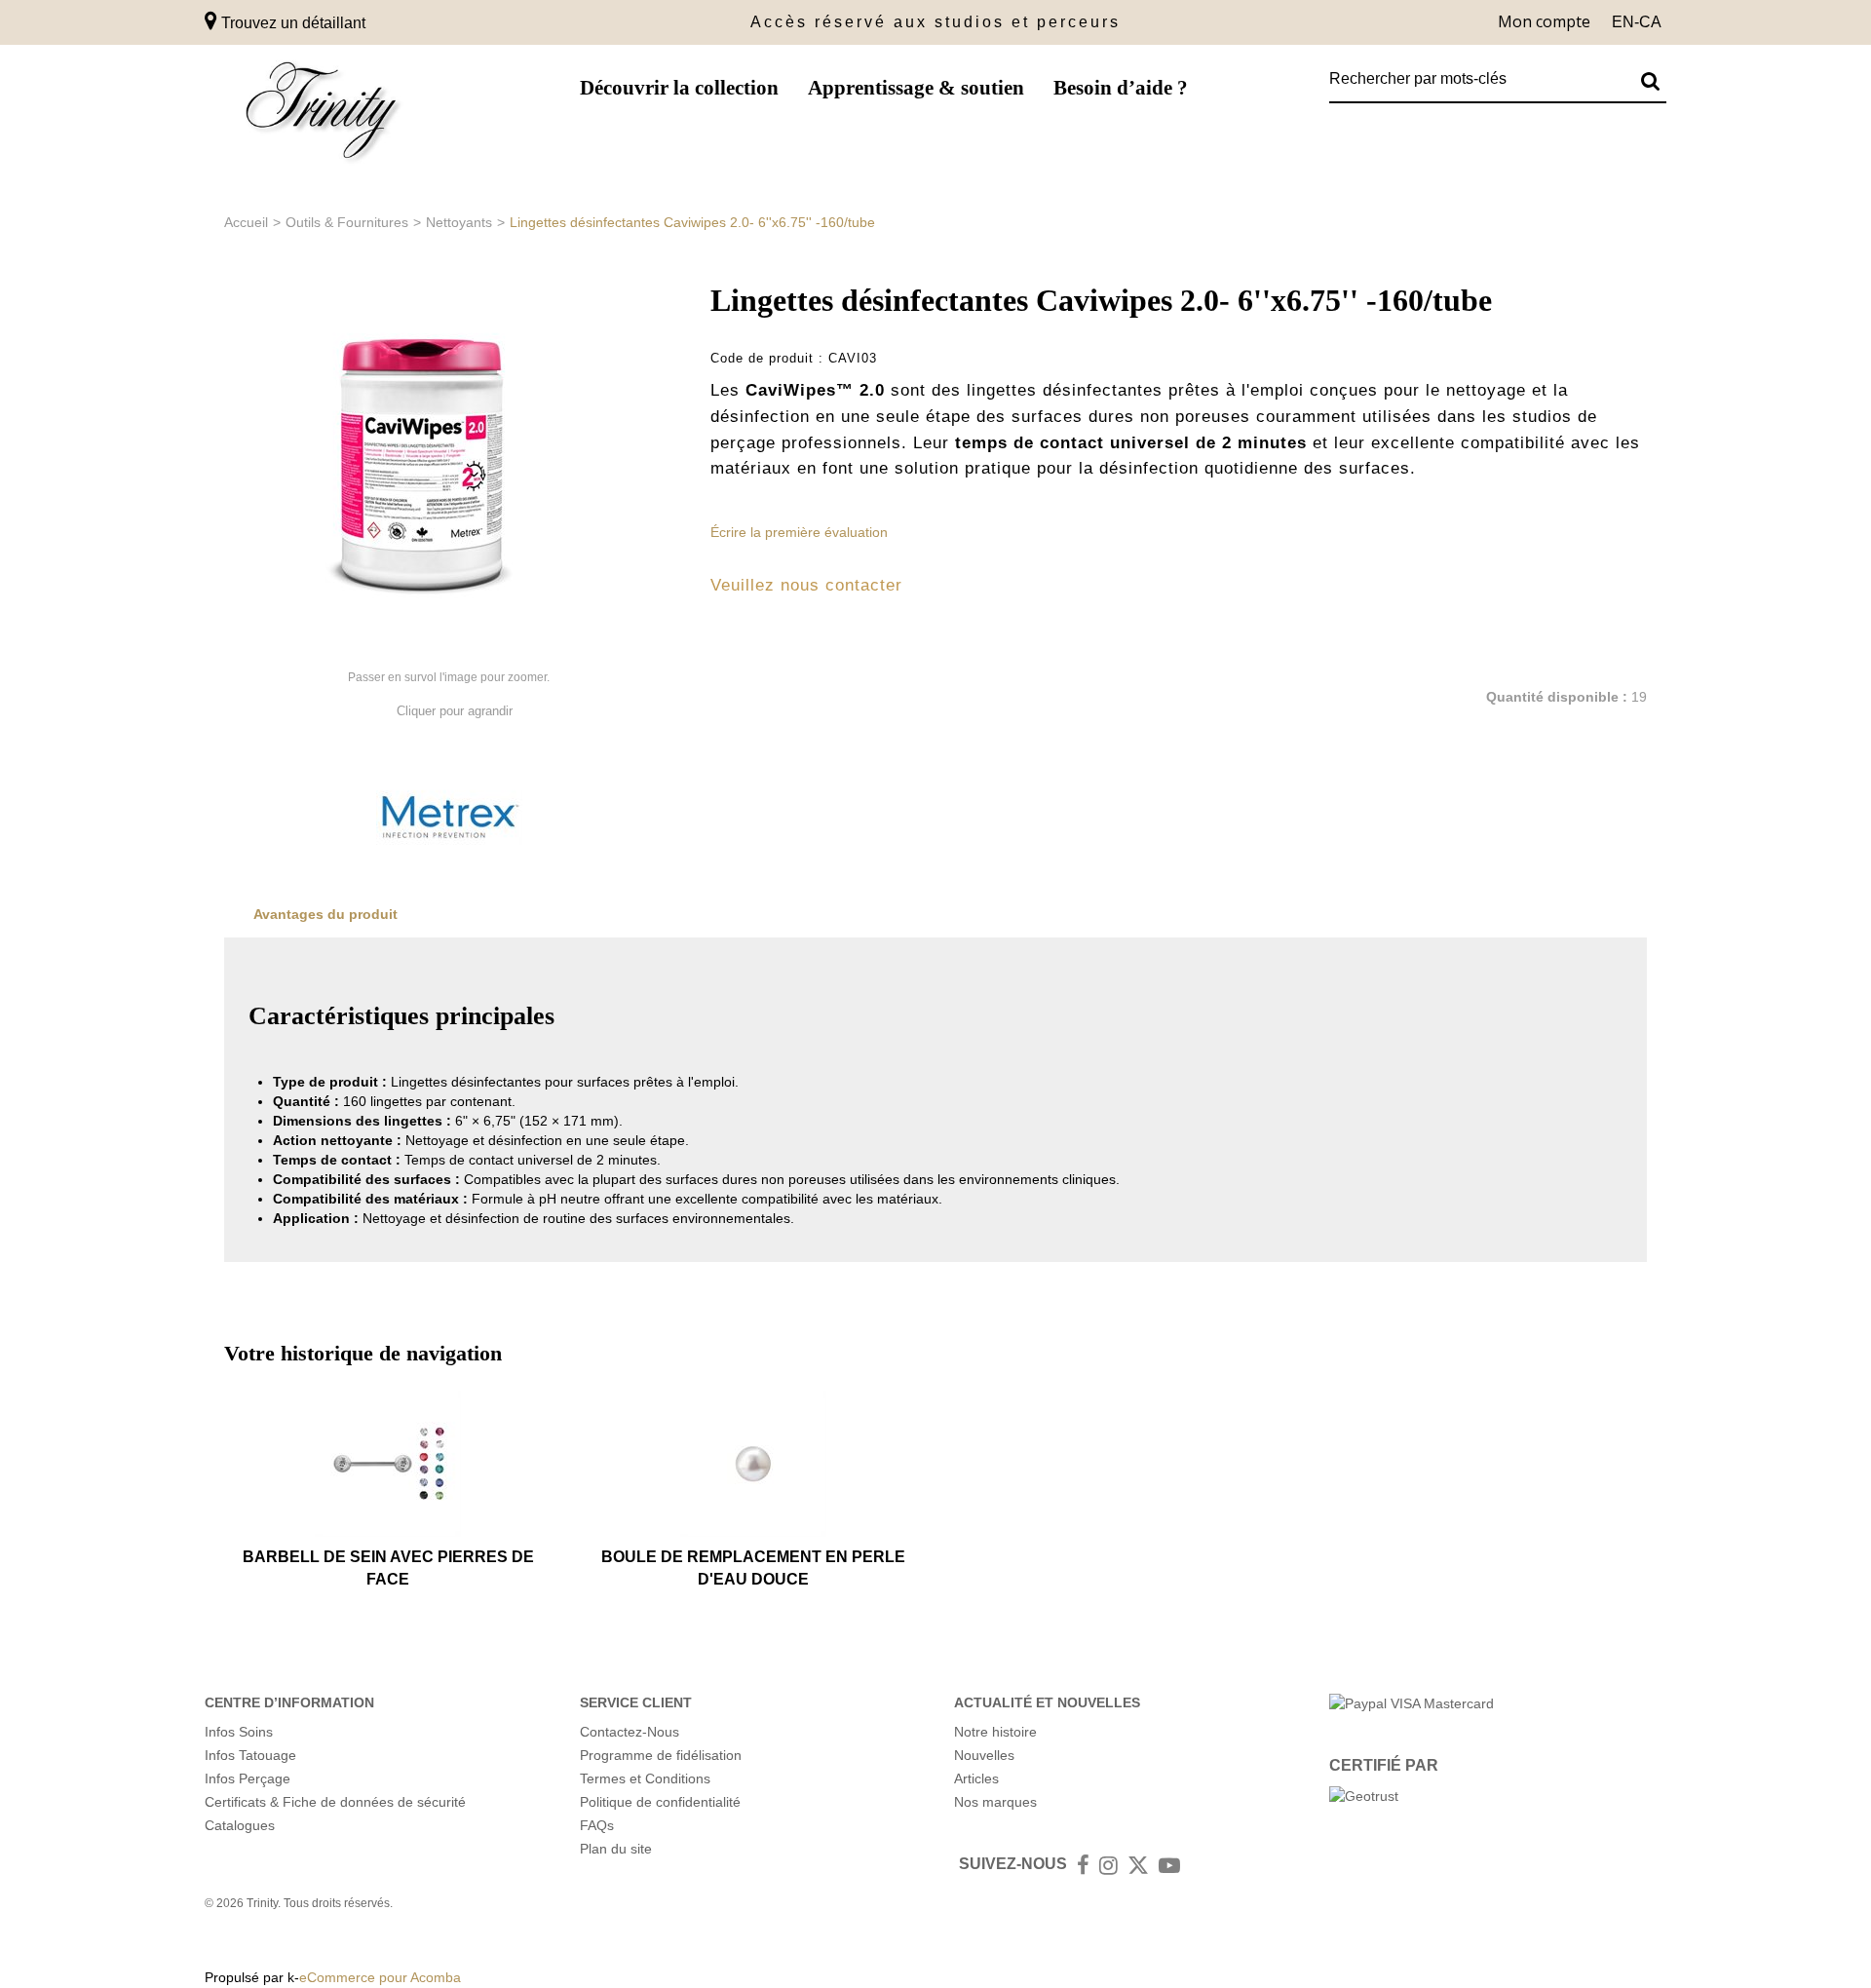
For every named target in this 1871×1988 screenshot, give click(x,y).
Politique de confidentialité (660, 1802)
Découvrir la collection (679, 88)
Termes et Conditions (645, 1778)
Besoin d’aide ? (1121, 88)
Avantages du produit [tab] (325, 914)
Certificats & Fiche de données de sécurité (335, 1802)
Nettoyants (459, 222)
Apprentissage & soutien (916, 88)
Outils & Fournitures (347, 222)
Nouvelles (984, 1755)
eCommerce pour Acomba (380, 1977)
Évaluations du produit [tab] (535, 914)
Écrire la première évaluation (799, 532)
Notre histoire (995, 1732)
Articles (976, 1778)
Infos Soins (239, 1732)
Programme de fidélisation (661, 1755)
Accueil (246, 222)
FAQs (597, 1825)
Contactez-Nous (630, 1732)
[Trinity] (322, 115)
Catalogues (240, 1825)
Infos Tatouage (250, 1755)
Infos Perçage (248, 1778)
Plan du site (616, 1849)
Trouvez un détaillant (291, 23)
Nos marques (995, 1802)
